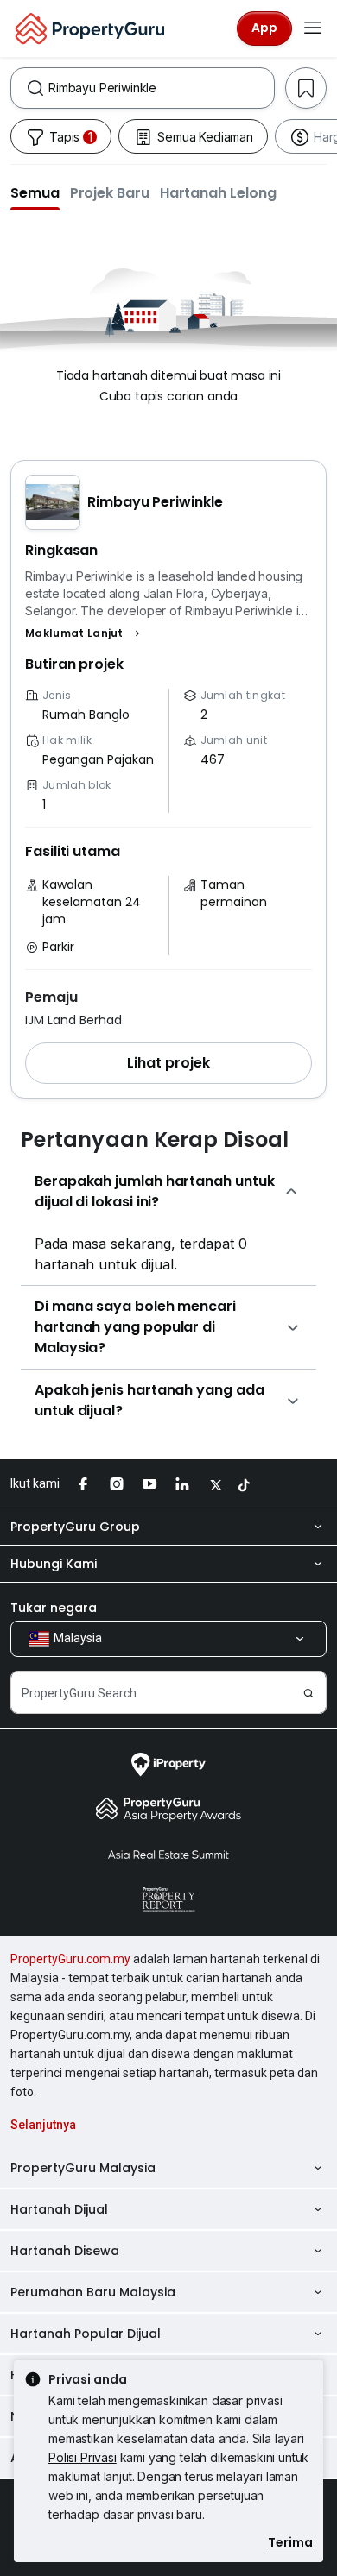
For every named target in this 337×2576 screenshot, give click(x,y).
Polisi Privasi (83, 2457)
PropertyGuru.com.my (70, 1959)
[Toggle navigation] (313, 28)
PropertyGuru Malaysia (83, 2168)
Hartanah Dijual (59, 2209)
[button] (35, 192)
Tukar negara (54, 1608)
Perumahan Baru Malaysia (93, 2292)
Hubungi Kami (54, 1564)
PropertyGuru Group (75, 1527)
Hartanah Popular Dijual (86, 2334)
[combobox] (161, 88)
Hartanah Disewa (65, 2251)
